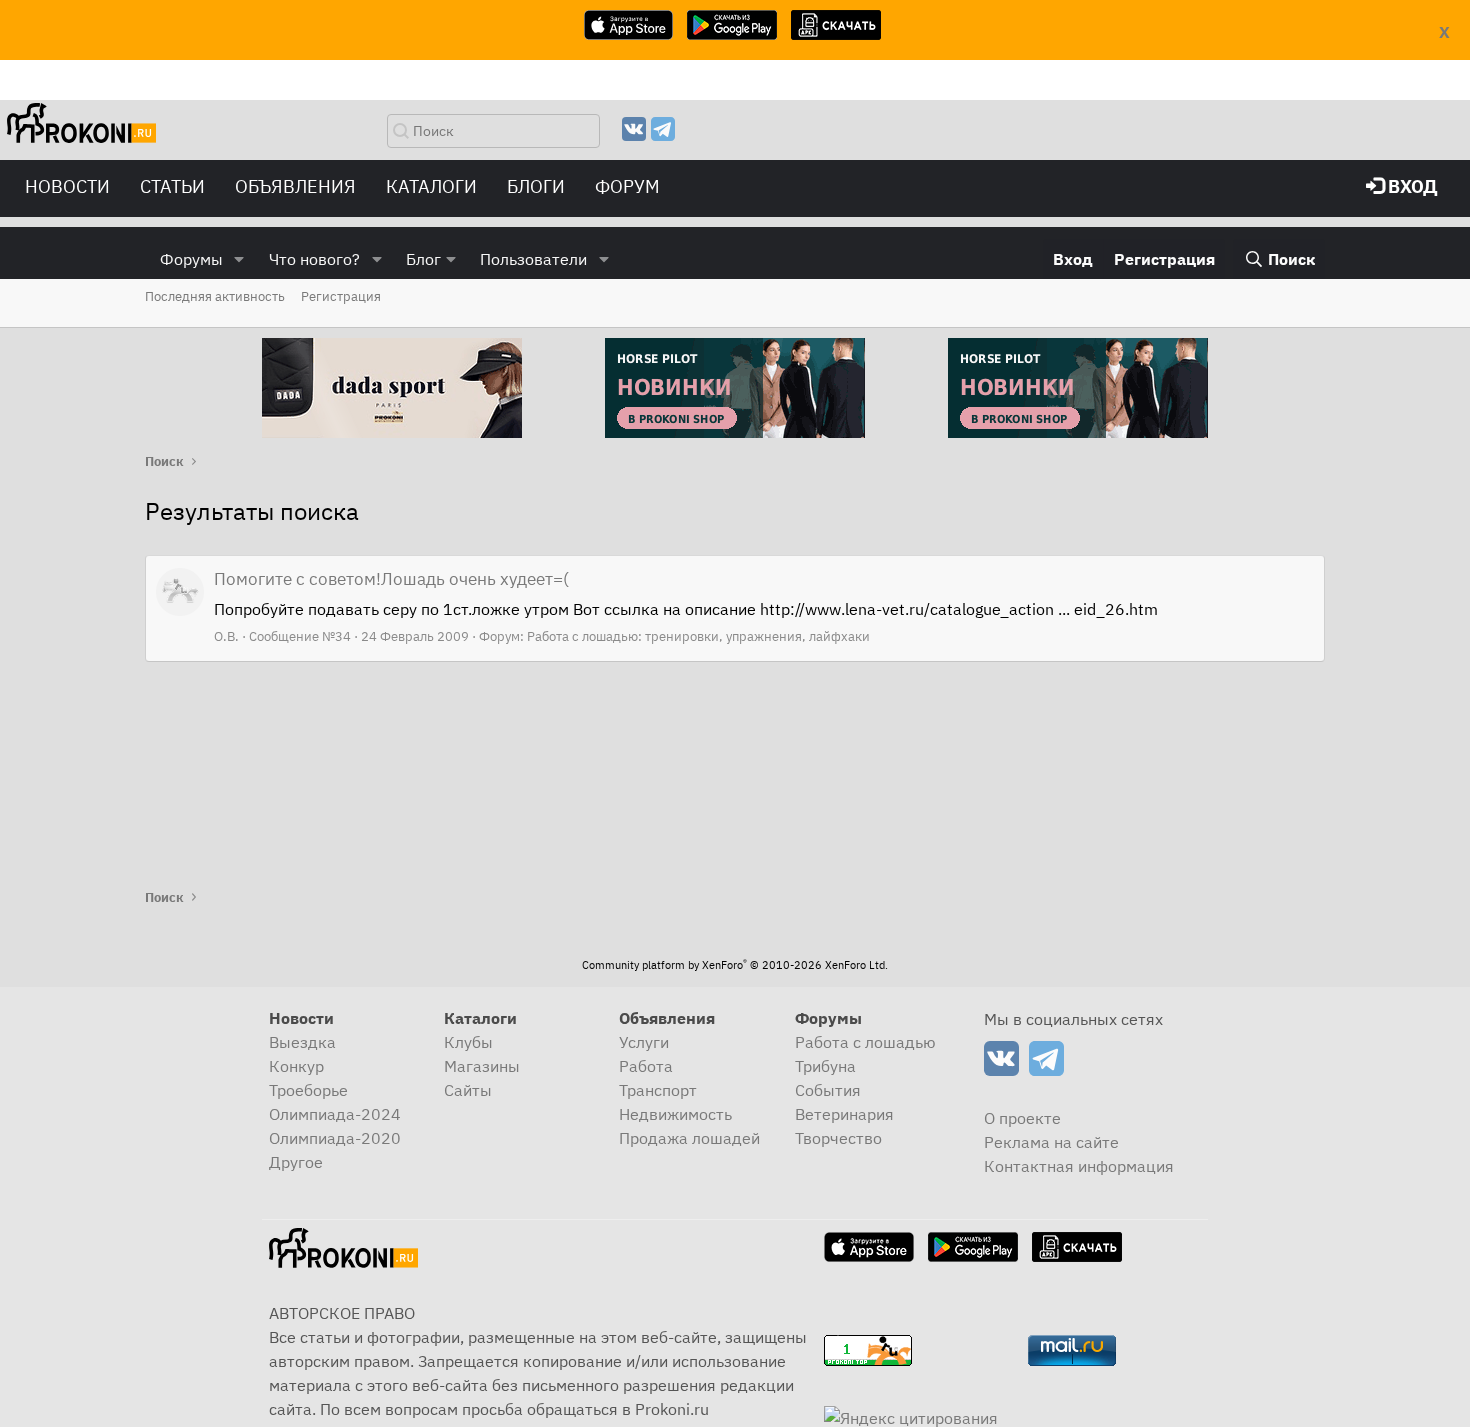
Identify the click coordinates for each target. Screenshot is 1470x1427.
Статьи (172, 186)
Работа (646, 1066)
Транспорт (658, 1090)
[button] (239, 259)
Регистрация (341, 296)
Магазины (482, 1066)
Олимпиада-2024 (335, 1114)
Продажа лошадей (689, 1138)
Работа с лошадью (865, 1042)
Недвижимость (675, 1114)
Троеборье (308, 1090)
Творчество (838, 1138)
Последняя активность (215, 296)
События (828, 1090)
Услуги (644, 1042)
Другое (296, 1162)
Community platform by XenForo (735, 965)
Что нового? (314, 259)
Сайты (468, 1090)
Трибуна (825, 1066)
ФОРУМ (627, 186)
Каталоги (431, 186)
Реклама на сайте (1051, 1142)
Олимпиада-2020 (335, 1138)
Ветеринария (844, 1114)
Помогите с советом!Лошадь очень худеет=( (391, 579)
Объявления (295, 186)
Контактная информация (1079, 1166)
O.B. (226, 636)
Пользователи (533, 259)
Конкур (296, 1066)
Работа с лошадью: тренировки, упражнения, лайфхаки (698, 636)
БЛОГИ (536, 186)
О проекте (1022, 1118)
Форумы (191, 259)
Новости (67, 186)
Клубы (468, 1042)
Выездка (302, 1042)
